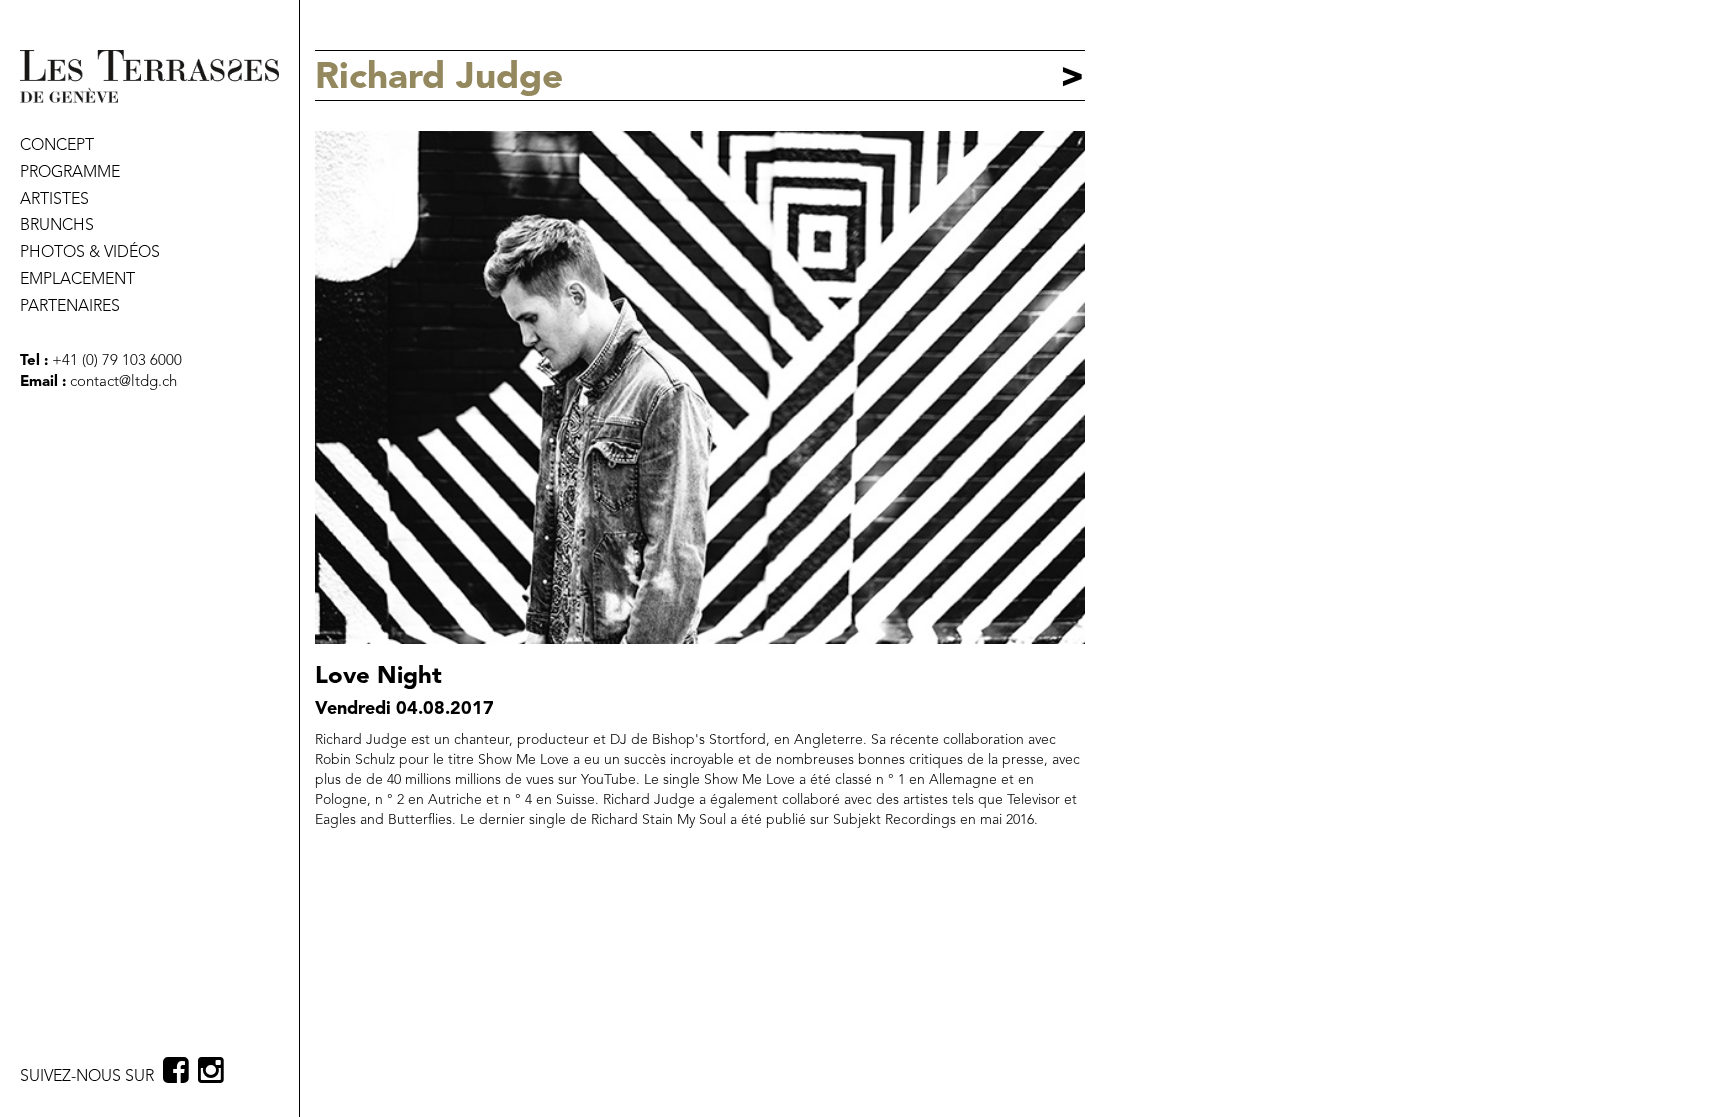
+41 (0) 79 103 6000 (115, 361)
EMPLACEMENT (77, 280)
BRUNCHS (57, 226)
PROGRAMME (70, 173)
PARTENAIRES (70, 307)
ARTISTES (54, 200)
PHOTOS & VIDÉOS (90, 253)
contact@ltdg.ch (123, 382)
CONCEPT (57, 146)
